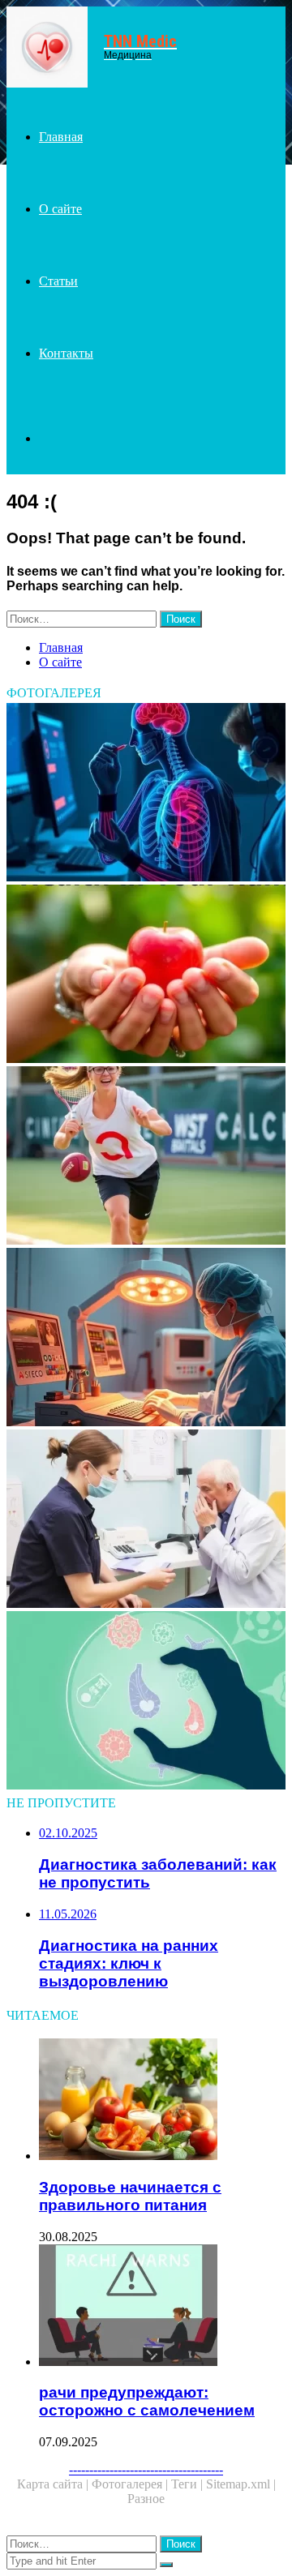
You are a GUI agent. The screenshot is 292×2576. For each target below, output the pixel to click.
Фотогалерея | (131, 2484)
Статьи (58, 281)
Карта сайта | (54, 2484)
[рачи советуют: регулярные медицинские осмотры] (146, 1520)
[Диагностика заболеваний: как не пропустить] (146, 1702)
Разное (146, 2499)
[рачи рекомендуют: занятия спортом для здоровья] (146, 1157)
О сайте (60, 209)
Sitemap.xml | (241, 2484)
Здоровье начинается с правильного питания (130, 2196)
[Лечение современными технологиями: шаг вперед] (146, 1339)
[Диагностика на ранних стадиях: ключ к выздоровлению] (146, 794)
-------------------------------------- (146, 2469)
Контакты (66, 353)
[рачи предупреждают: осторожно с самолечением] (162, 2307)
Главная (61, 137)
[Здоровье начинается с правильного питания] (162, 2101)
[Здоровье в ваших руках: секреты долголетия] (146, 975)
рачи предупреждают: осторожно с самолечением (147, 2401)
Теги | (189, 2484)
